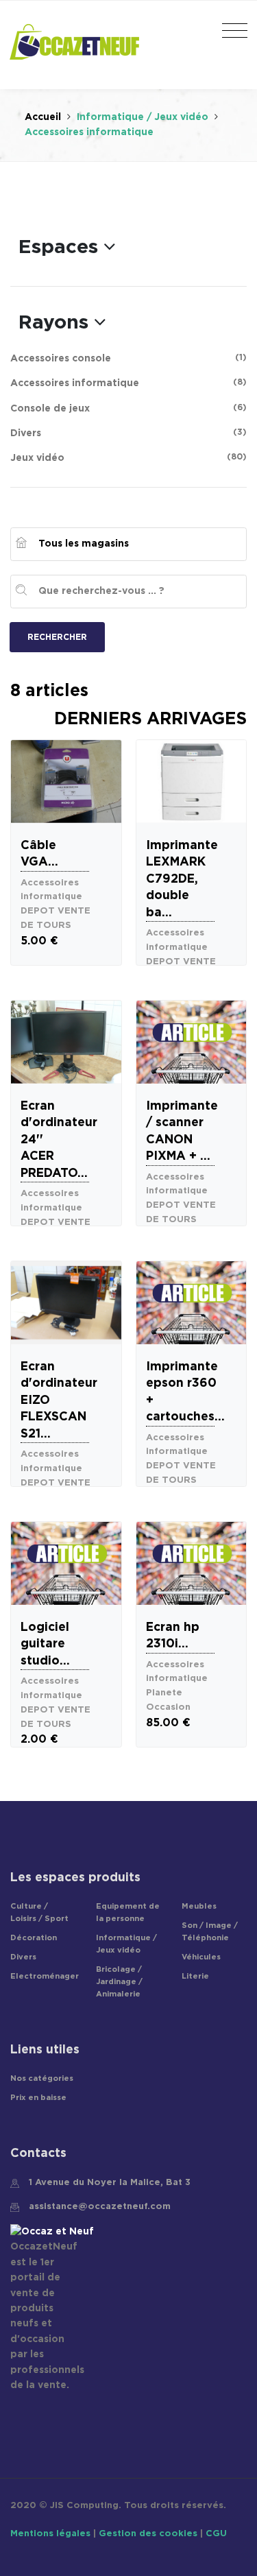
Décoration (34, 1938)
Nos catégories (42, 2078)
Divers (128, 433)
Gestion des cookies (148, 2534)
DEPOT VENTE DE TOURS (56, 918)
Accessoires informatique (128, 383)
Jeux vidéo (128, 458)
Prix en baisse (38, 2098)
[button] (67, 248)
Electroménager (45, 1976)
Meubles (199, 1906)
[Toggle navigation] (231, 32)
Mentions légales (50, 2534)
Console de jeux (128, 408)
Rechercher (57, 637)
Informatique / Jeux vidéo (144, 117)
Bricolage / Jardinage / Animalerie (119, 1982)
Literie (195, 1976)
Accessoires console (128, 358)
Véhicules (201, 1957)
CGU (216, 2534)
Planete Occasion (168, 1700)
